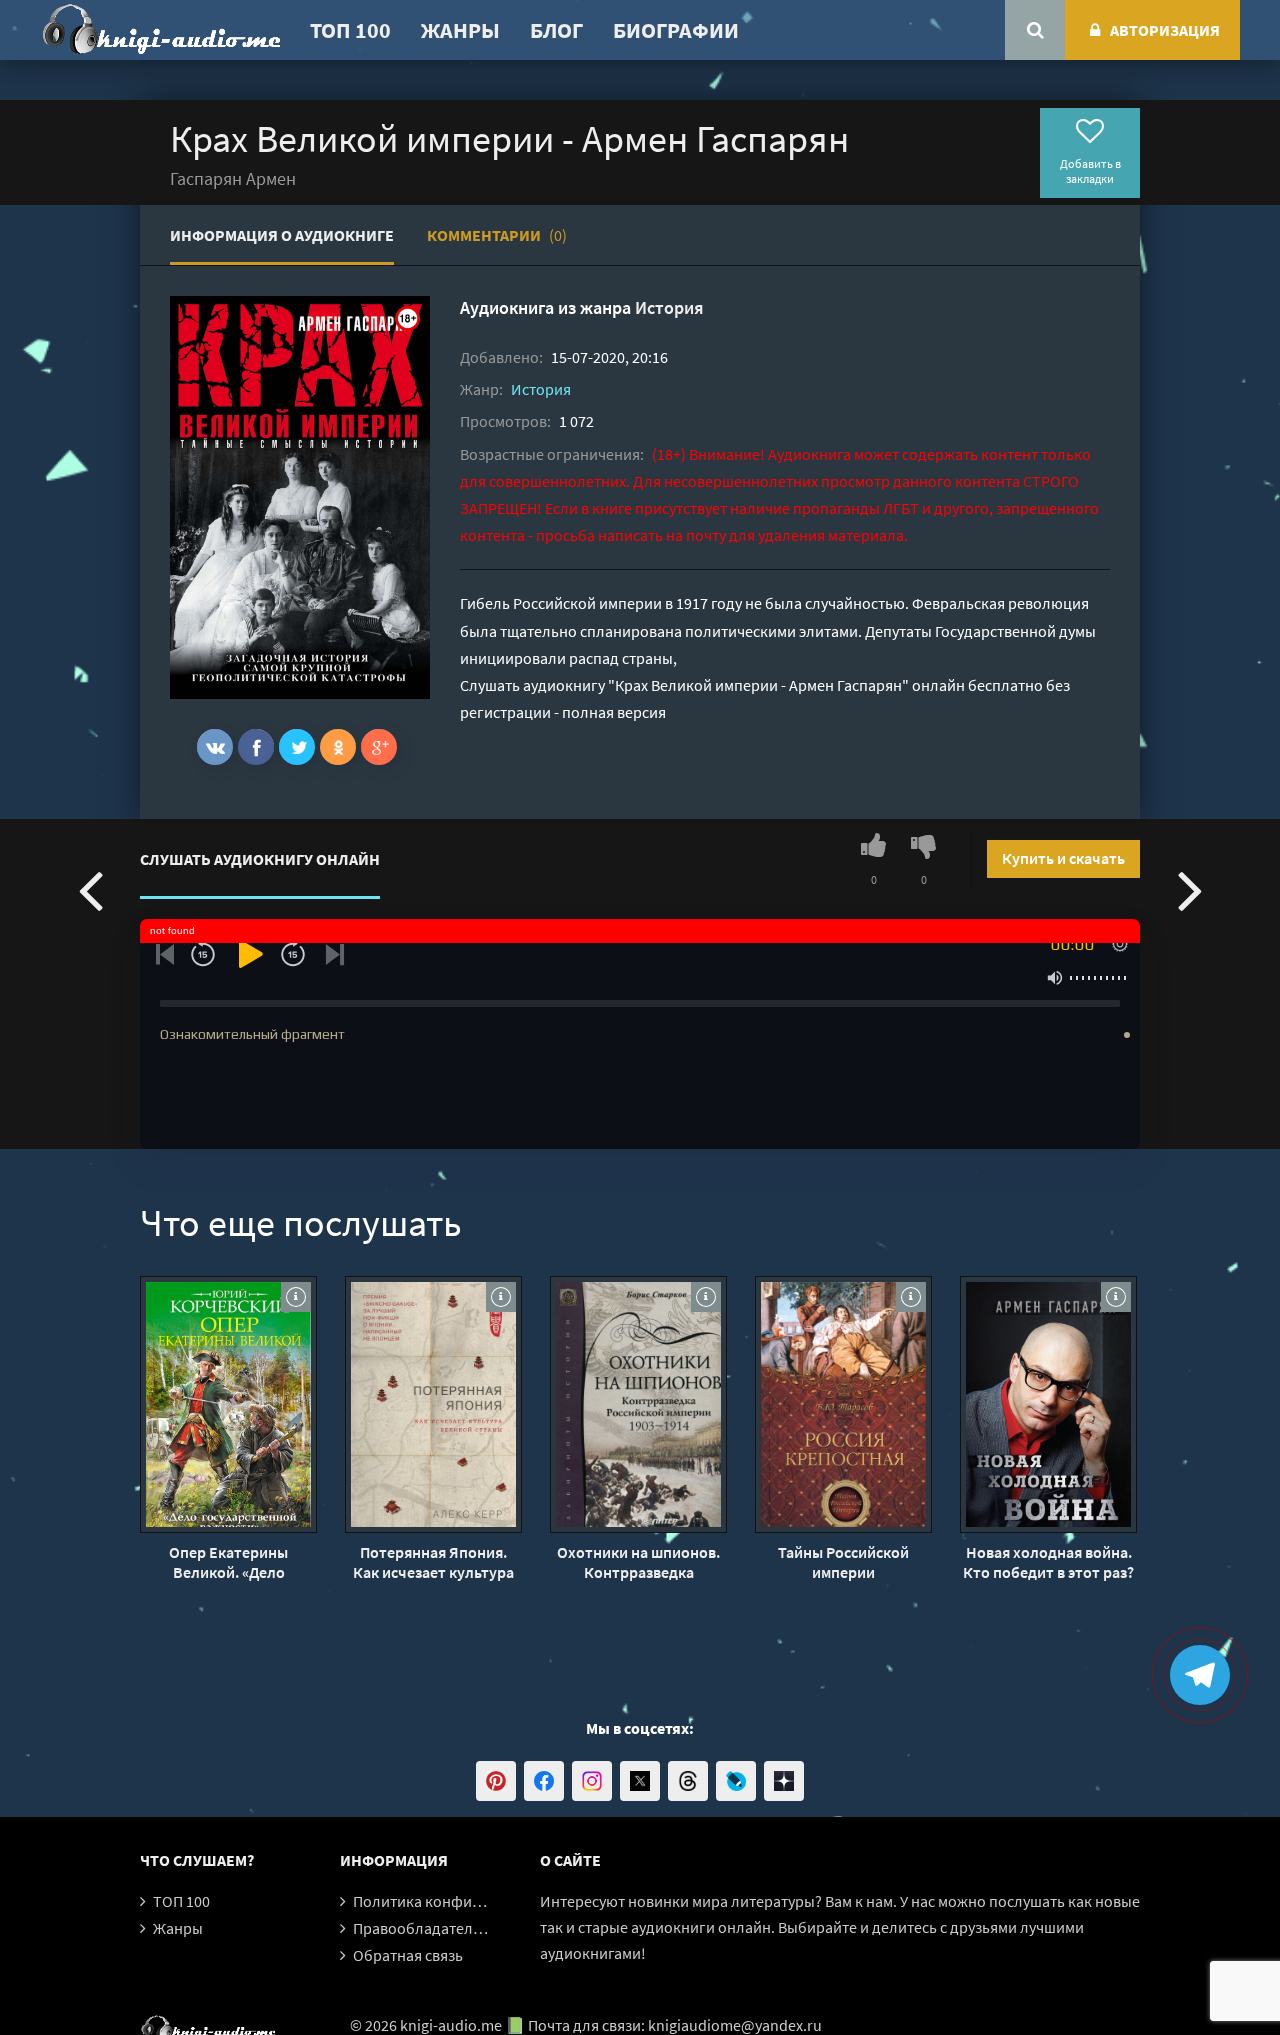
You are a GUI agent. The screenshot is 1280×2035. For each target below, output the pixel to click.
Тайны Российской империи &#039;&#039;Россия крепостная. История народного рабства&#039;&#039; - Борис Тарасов (843, 1562)
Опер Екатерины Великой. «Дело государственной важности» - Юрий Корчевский (229, 1562)
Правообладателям (422, 1928)
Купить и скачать (1063, 858)
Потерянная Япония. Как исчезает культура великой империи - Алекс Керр (433, 1562)
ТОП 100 (350, 30)
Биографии (676, 30)
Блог (556, 30)
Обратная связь (408, 1955)
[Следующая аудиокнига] (1190, 889)
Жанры (460, 30)
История (669, 307)
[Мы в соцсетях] (496, 1781)
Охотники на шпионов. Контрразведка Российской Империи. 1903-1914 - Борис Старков (638, 1562)
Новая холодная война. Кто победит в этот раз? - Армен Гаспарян (1048, 1562)
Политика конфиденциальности (467, 1901)
